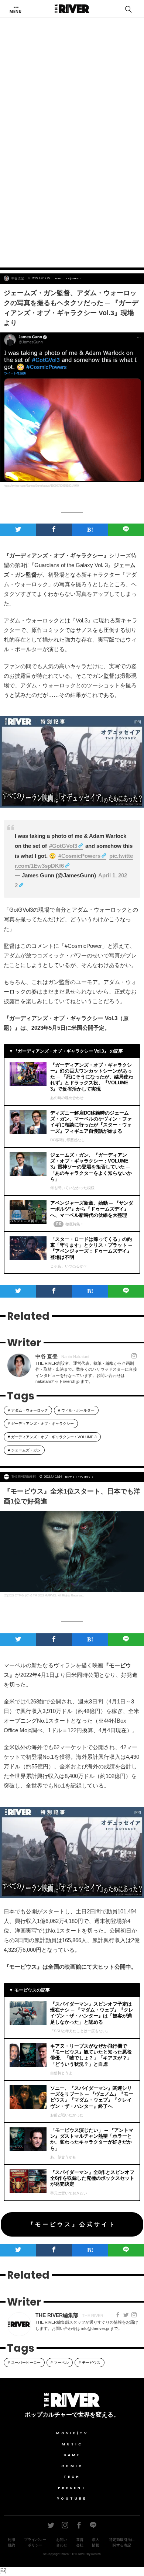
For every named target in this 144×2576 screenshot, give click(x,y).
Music (72, 2444)
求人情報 (96, 2542)
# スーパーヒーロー (24, 2363)
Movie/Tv (72, 2433)
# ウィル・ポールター (76, 1410)
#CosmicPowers (79, 856)
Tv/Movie (74, 279)
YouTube (72, 2499)
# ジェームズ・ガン (24, 1450)
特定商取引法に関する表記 (122, 2542)
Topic (58, 279)
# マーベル (60, 2363)
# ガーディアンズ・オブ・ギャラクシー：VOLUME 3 (52, 1437)
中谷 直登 (18, 278)
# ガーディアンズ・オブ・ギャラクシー (41, 1424)
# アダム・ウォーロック (28, 1410)
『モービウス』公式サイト (72, 2224)
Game (72, 2455)
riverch (96, 2554)
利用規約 (11, 2542)
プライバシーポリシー (35, 2542)
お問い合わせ (62, 2542)
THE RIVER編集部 (24, 1477)
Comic (72, 2466)
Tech (72, 2477)
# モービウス (90, 2363)
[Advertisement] (72, 182)
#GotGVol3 (63, 846)
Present (72, 2488)
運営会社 (80, 2542)
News (70, 1477)
